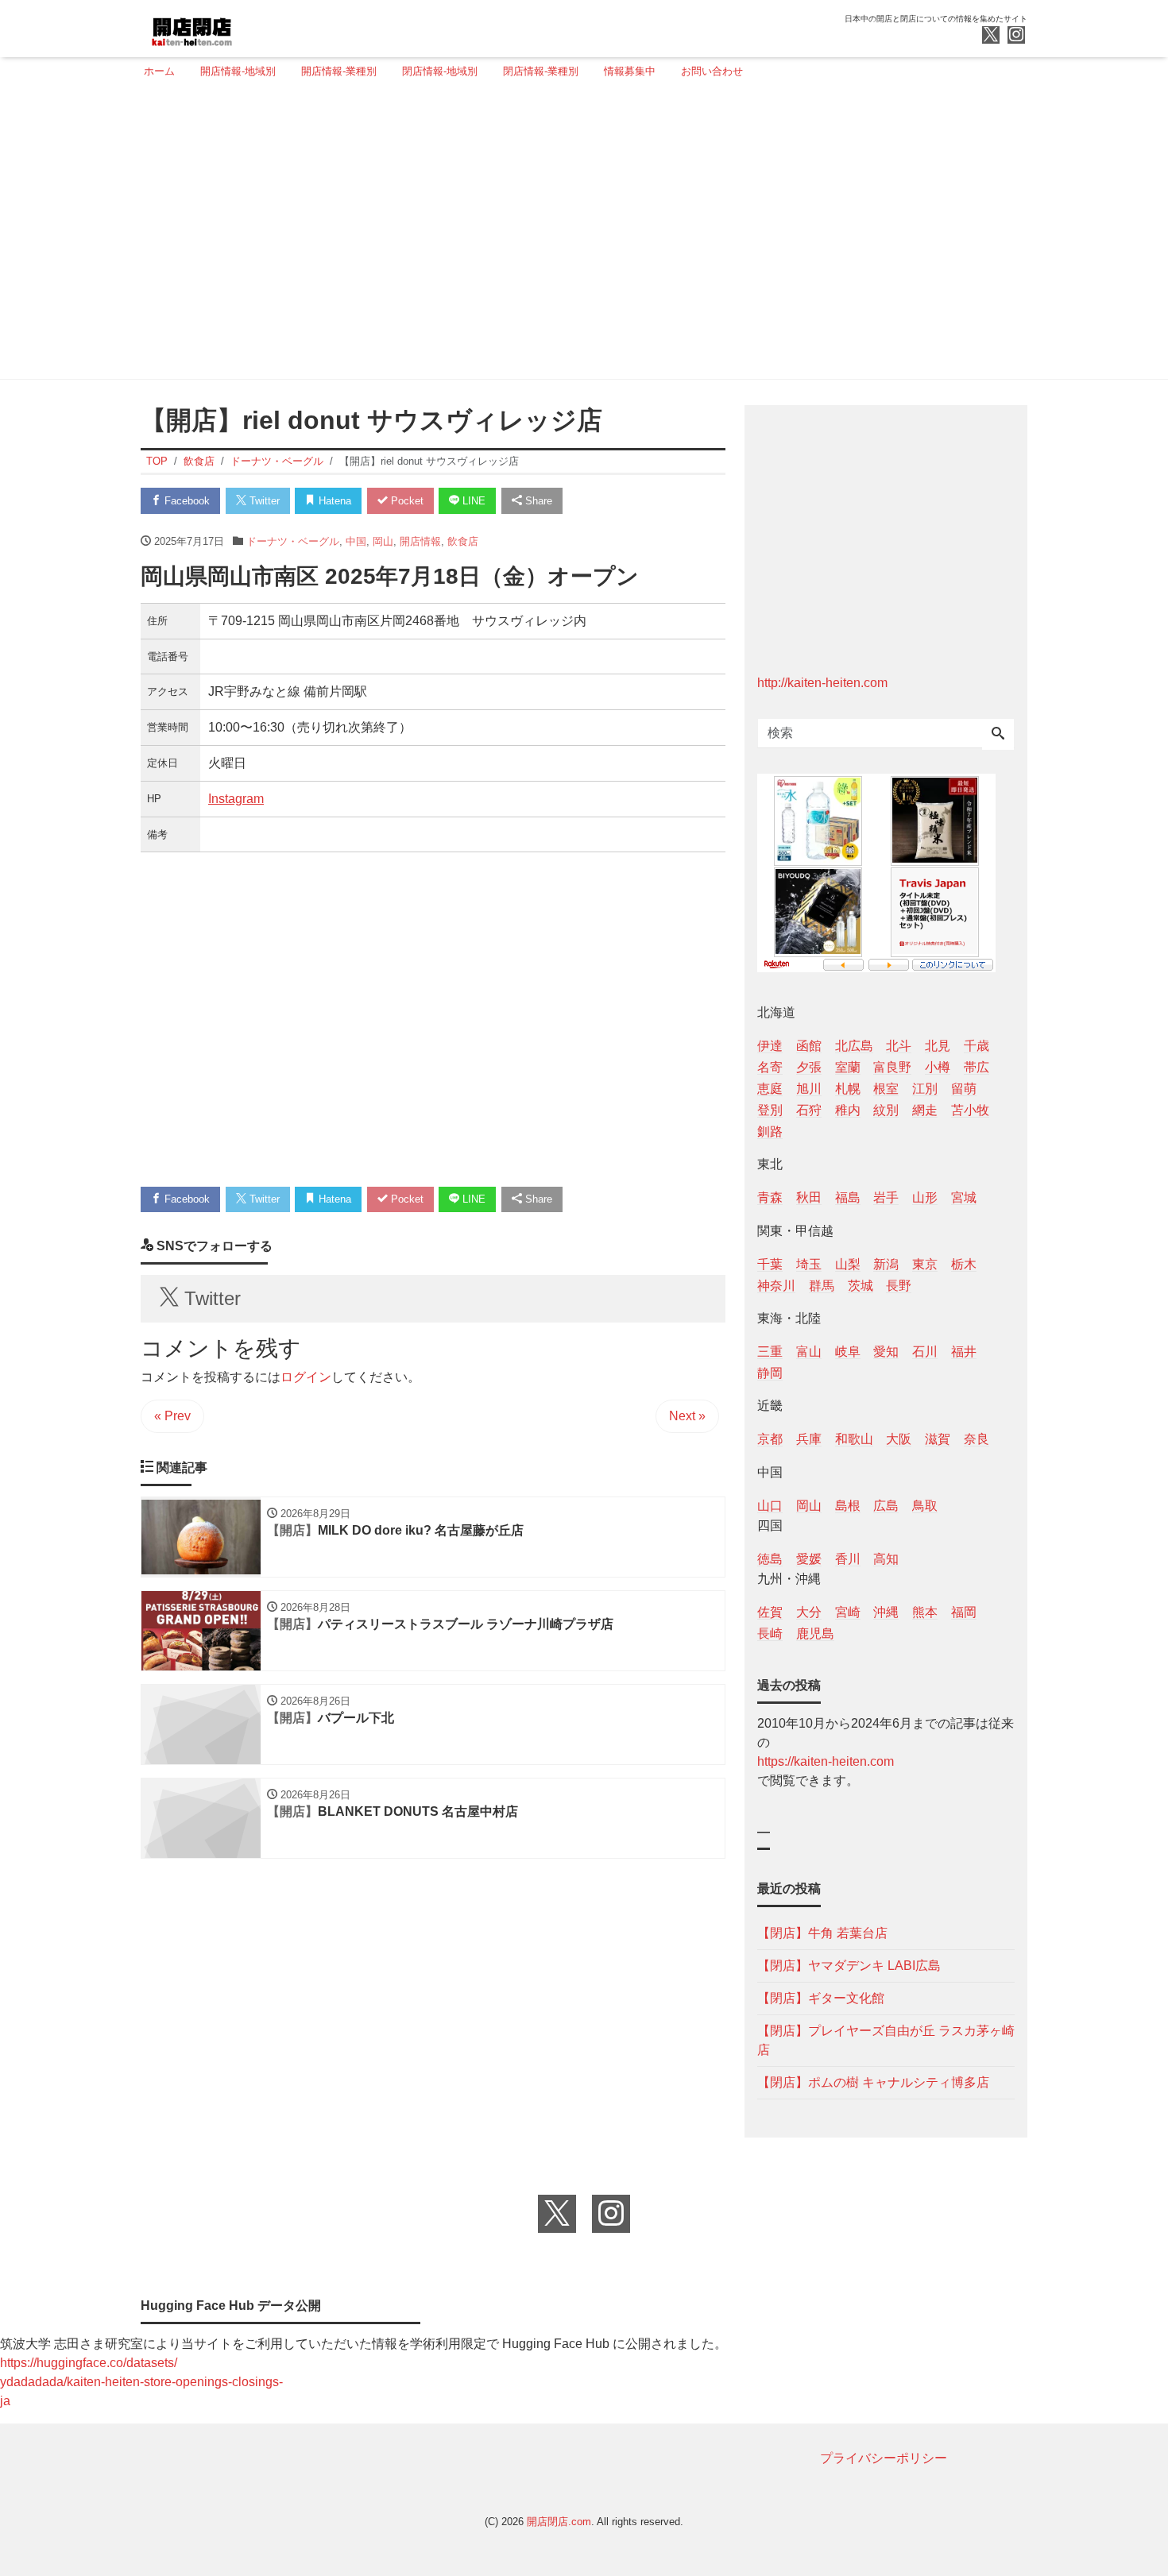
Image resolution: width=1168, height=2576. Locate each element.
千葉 (770, 1264)
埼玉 (809, 1264)
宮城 (964, 1197)
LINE (472, 501)
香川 (848, 1559)
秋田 (809, 1197)
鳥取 (925, 1506)
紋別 (886, 1110)
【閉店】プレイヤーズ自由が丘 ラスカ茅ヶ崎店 (886, 2040)
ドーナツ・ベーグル (293, 541)
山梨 (848, 1264)
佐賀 (770, 1612)
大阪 (899, 1439)
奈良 (977, 1439)
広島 (886, 1506)
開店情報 (420, 541)
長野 (899, 1286)
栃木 (964, 1264)
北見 (938, 1046)
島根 (848, 1506)
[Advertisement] (579, 236)
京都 (770, 1439)
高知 (886, 1559)
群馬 (822, 1286)
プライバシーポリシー (884, 2458)
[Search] (998, 735)
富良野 (892, 1067)
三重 (770, 1352)
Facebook (186, 501)
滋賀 (938, 1439)
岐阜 (848, 1352)
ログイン (306, 1377)
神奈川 (776, 1286)
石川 (925, 1352)
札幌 (848, 1089)
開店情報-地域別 (238, 71)
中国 (356, 541)
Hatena (333, 501)
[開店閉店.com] (251, 27)
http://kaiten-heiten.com (822, 683)
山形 (925, 1197)
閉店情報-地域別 (440, 71)
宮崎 (848, 1612)
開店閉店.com (559, 2522)
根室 (886, 1089)
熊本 (925, 1612)
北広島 (854, 1046)
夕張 (809, 1067)
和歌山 (854, 1439)
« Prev (172, 1416)
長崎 (770, 1634)
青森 (770, 1197)
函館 (809, 1046)
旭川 (809, 1089)
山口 (770, 1506)
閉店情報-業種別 (541, 71)
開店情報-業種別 (339, 71)
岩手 (886, 1197)
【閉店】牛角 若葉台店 (822, 1933)
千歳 (977, 1046)
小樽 (938, 1067)
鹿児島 (815, 1634)
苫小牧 (970, 1110)
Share (537, 501)
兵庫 (809, 1439)
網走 (925, 1110)
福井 (964, 1352)
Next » (687, 1416)
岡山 (383, 541)
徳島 (770, 1559)
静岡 (770, 1373)
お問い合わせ (712, 71)
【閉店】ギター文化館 (821, 1998)
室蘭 (848, 1067)
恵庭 (770, 1089)
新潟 (886, 1264)
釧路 (770, 1132)
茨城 (861, 1286)
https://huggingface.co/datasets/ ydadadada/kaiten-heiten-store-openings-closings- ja (141, 2382)
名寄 (770, 1067)
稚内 (848, 1110)
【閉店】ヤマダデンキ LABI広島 (849, 1966)
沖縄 (886, 1612)
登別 (770, 1110)
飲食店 (463, 541)
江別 (925, 1089)
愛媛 (809, 1559)
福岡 (964, 1612)
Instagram (236, 799)
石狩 (809, 1110)
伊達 (770, 1046)
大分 (809, 1612)
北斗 (899, 1046)
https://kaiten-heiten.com (826, 1761)
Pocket (406, 501)
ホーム (159, 71)
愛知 (886, 1352)
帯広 (977, 1067)
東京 (925, 1264)
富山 (809, 1352)
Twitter (263, 501)
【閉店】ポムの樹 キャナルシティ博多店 (873, 2082)
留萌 (964, 1089)
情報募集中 (630, 71)
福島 (848, 1197)
